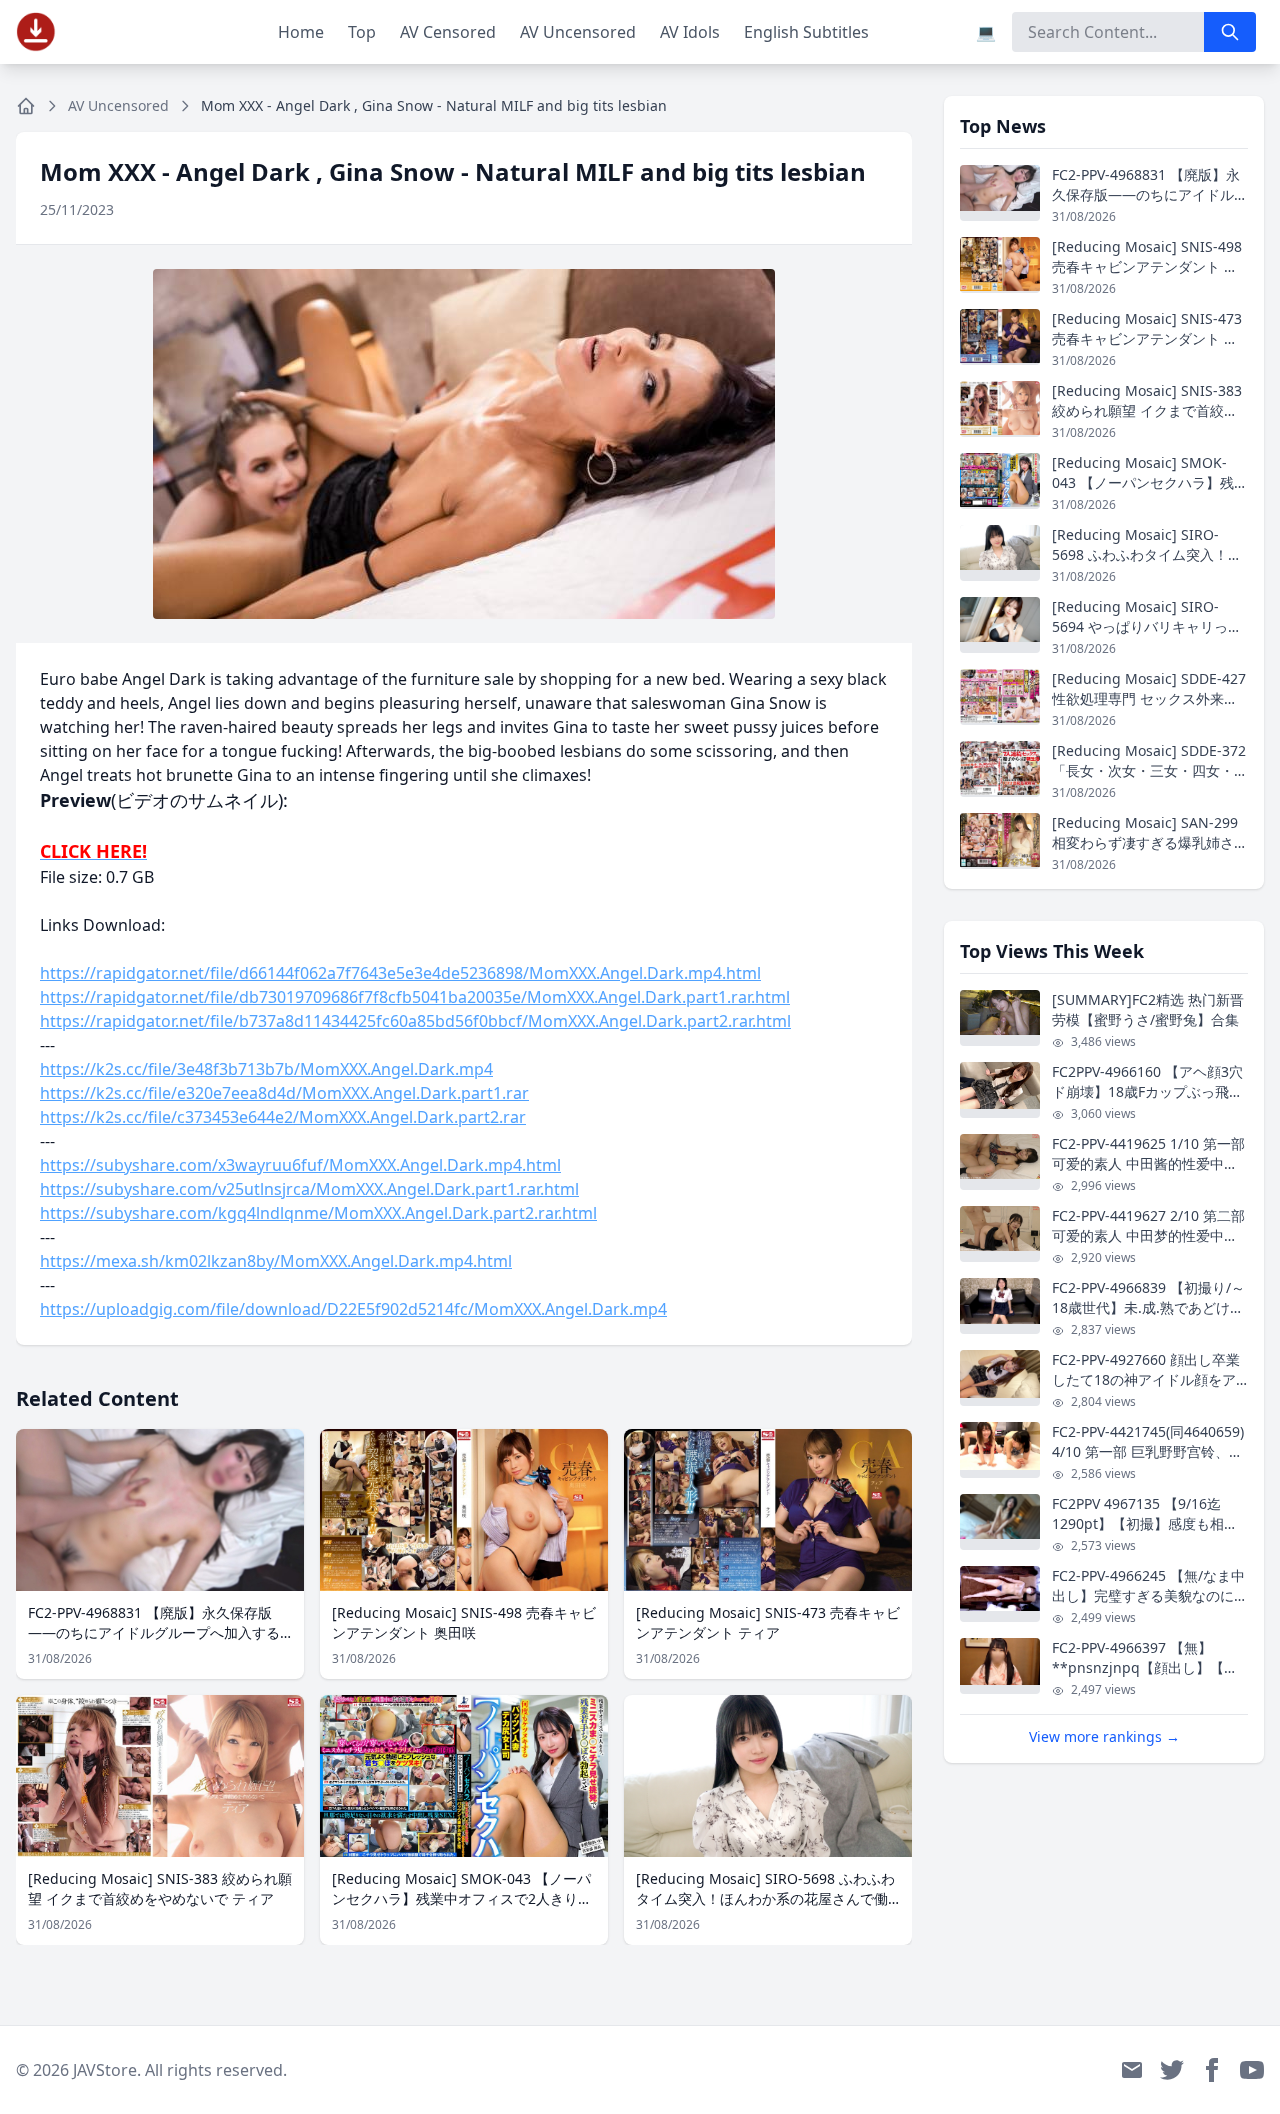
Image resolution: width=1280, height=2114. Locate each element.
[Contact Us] (1132, 2070)
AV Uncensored (578, 32)
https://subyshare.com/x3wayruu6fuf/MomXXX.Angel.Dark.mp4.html (300, 1165)
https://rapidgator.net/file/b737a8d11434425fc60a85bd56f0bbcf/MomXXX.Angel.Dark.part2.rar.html (415, 1021)
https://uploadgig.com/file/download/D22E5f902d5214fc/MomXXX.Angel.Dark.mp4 (353, 1309)
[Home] (26, 106)
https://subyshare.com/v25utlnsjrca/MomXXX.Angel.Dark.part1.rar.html (309, 1189)
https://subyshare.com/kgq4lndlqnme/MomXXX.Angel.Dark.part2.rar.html (318, 1213)
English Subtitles (806, 32)
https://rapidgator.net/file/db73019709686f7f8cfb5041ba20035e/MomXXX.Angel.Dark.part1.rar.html (415, 997)
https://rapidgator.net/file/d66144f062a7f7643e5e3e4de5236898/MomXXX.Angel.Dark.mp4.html (400, 973)
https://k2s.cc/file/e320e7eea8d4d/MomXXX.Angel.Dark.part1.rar (284, 1093)
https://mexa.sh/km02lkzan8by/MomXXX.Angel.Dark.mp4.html (276, 1261)
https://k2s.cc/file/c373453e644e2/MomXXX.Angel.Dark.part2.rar (283, 1117)
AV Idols (690, 32)
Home (301, 32)
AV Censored (448, 32)
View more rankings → (1104, 1736)
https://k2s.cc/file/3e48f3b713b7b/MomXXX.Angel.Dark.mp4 (266, 1069)
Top (362, 32)
